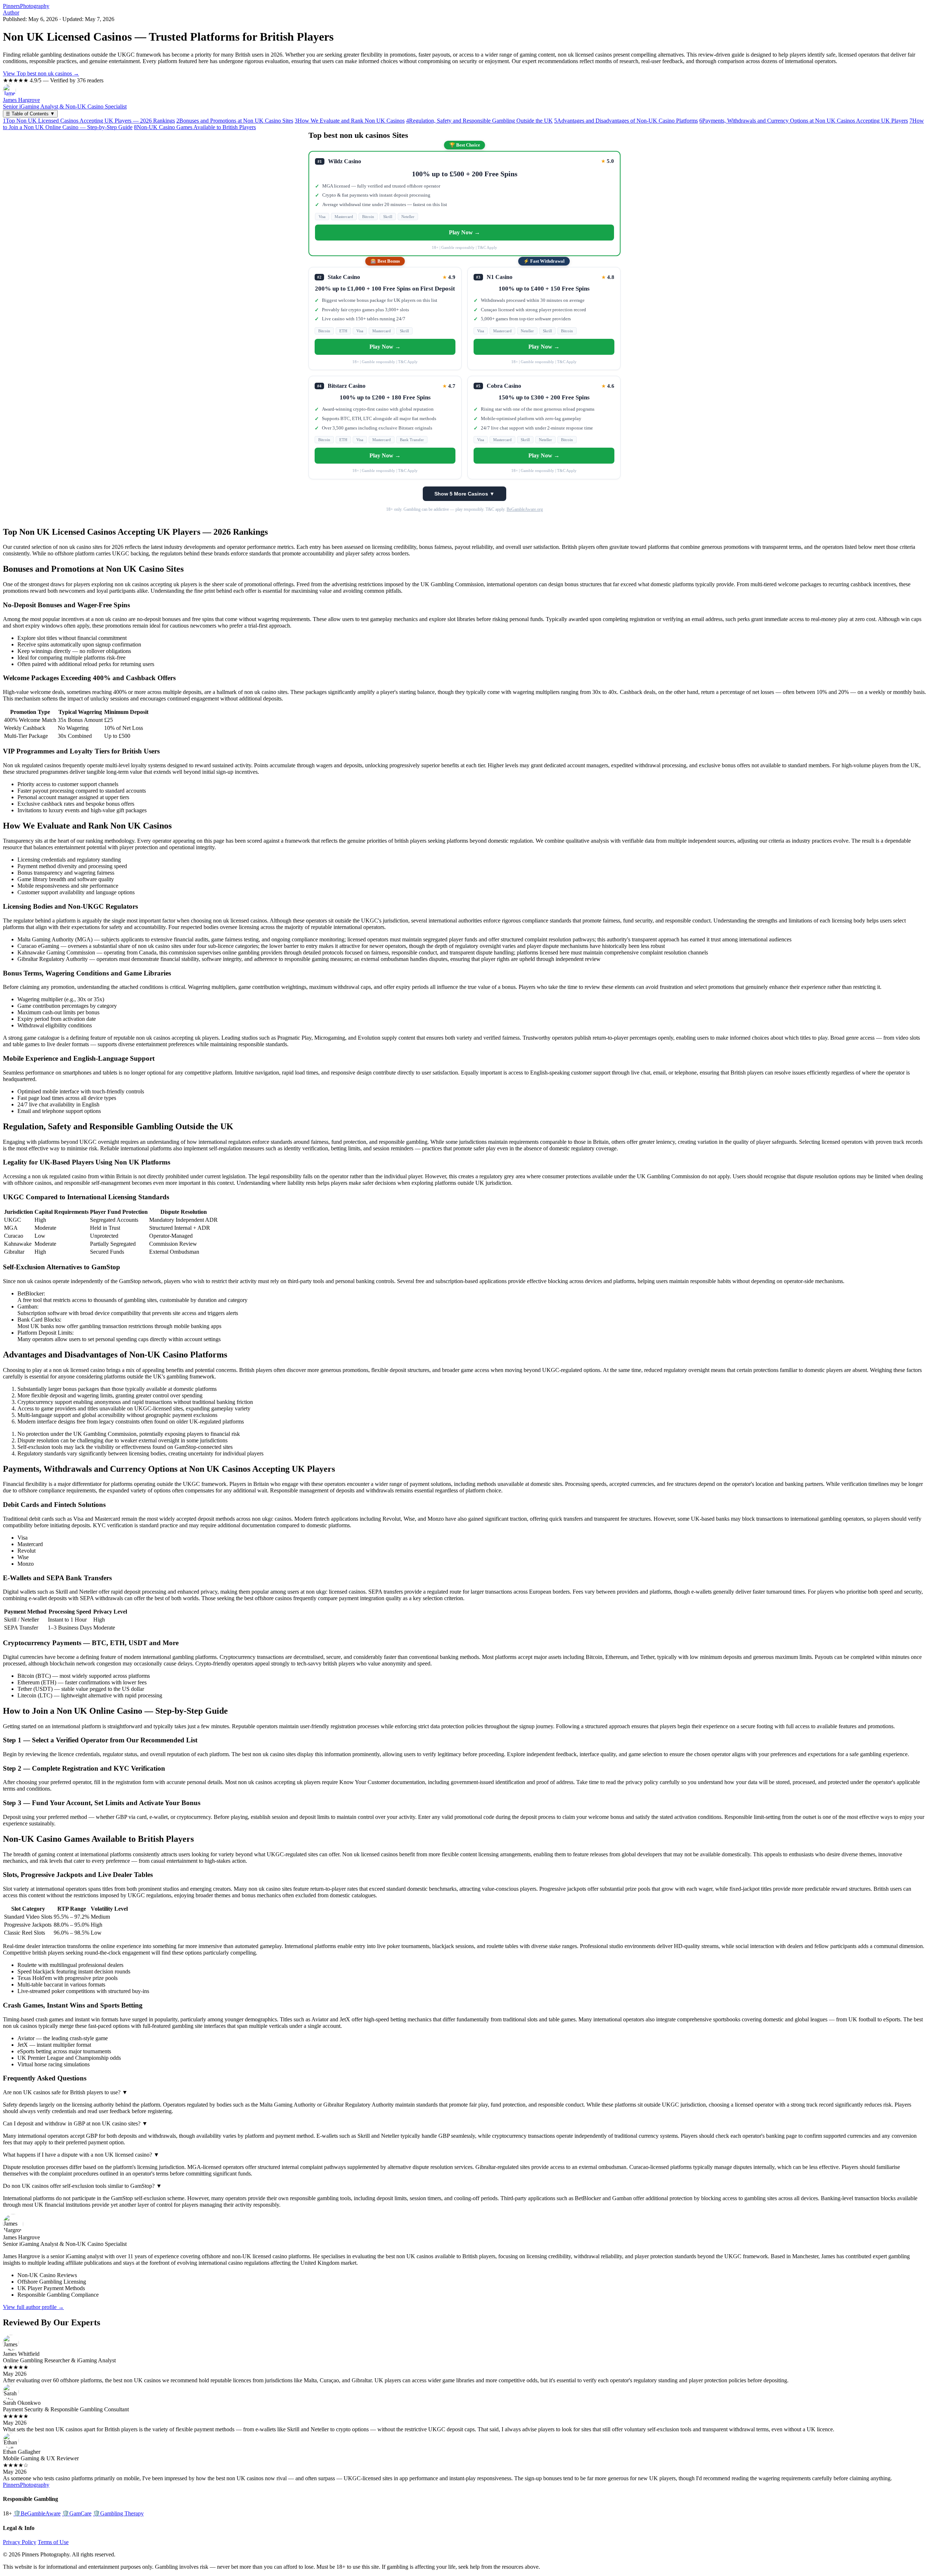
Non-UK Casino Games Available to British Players (195, 127)
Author (11, 13)
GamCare (77, 2513)
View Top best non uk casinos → (41, 73)
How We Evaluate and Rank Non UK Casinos (350, 121)
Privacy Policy (20, 2542)
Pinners (26, 6)
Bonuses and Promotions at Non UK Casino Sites (235, 121)
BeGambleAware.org (525, 509)
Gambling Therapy (118, 2513)
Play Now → (464, 232)
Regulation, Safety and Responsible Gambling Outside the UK (479, 121)
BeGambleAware (37, 2513)
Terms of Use (53, 2542)
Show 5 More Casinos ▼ (464, 494)
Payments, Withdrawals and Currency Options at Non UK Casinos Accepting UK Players (804, 121)
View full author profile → (33, 2307)
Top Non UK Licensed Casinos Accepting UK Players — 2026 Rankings (89, 121)
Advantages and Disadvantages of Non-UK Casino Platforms (626, 121)
